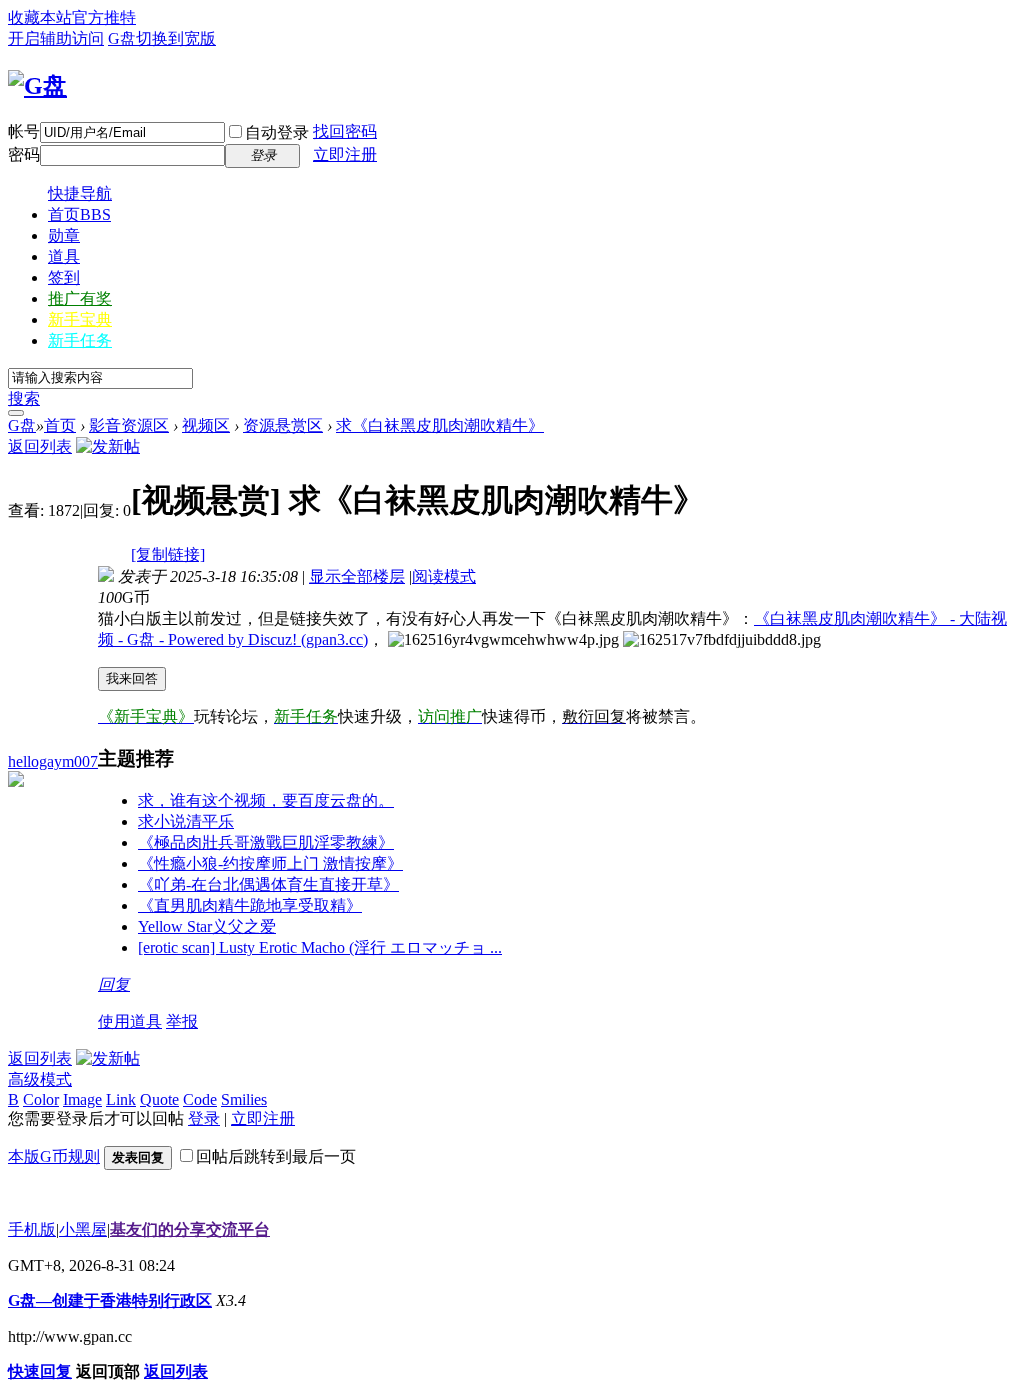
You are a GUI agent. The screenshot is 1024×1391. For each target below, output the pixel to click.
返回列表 (40, 446)
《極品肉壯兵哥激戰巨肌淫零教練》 (266, 842)
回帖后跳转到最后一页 (276, 1156)
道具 (64, 256)
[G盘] (37, 86)
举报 (182, 1021)
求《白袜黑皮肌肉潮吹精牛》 (440, 425)
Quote (159, 1099)
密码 (24, 154)
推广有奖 (80, 298)
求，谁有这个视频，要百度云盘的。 (266, 800)
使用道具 (130, 1021)
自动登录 (277, 132)
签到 (64, 277)
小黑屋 (83, 1229)
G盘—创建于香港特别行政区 (110, 1300)
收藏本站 (40, 17)
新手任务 (80, 340)
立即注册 (345, 154)
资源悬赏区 (283, 425)
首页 (79, 214)
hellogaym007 (53, 761)
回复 (114, 984)
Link (121, 1099)
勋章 (64, 235)
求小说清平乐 (186, 821)
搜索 (24, 398)
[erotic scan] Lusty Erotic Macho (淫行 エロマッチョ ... (320, 947)
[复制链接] (168, 554)
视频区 (206, 425)
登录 (204, 1118)
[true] (16, 413)
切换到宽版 (176, 38)
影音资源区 (129, 425)
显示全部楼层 (357, 576)
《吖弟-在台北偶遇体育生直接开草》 (268, 884)
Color (41, 1099)
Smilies (244, 1099)
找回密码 (345, 131)
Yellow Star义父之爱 (207, 926)
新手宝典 (80, 319)
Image (82, 1099)
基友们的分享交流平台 (190, 1229)
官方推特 (104, 17)
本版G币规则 (54, 1156)
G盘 (122, 38)
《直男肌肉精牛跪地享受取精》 (250, 905)
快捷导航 (80, 193)
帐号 (24, 131)
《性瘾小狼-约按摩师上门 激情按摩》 (270, 863)
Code (200, 1099)
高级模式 (40, 1079)
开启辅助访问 (56, 38)
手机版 (32, 1229)
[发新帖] (108, 446)
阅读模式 (444, 576)
